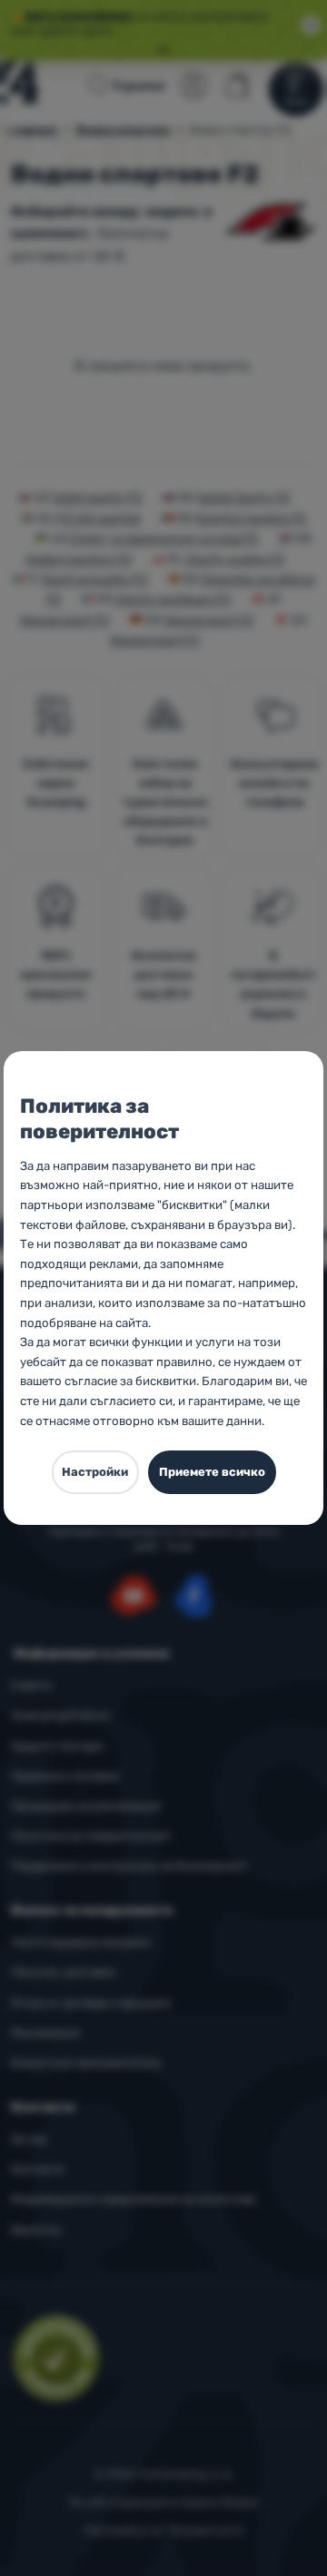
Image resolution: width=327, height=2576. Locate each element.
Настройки (95, 1472)
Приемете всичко (212, 1472)
